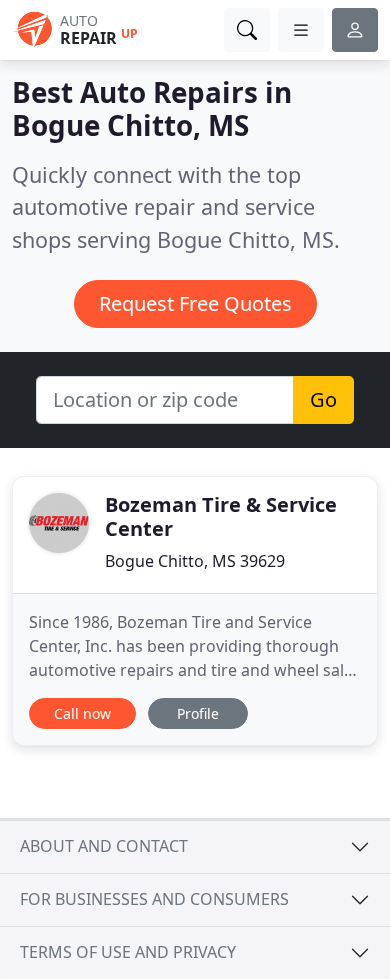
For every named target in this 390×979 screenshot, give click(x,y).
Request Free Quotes (195, 303)
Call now (82, 713)
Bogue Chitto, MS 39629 (195, 561)
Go (323, 399)
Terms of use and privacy (128, 952)
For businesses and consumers (154, 899)
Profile (198, 713)
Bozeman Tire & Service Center (221, 516)
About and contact (104, 846)
